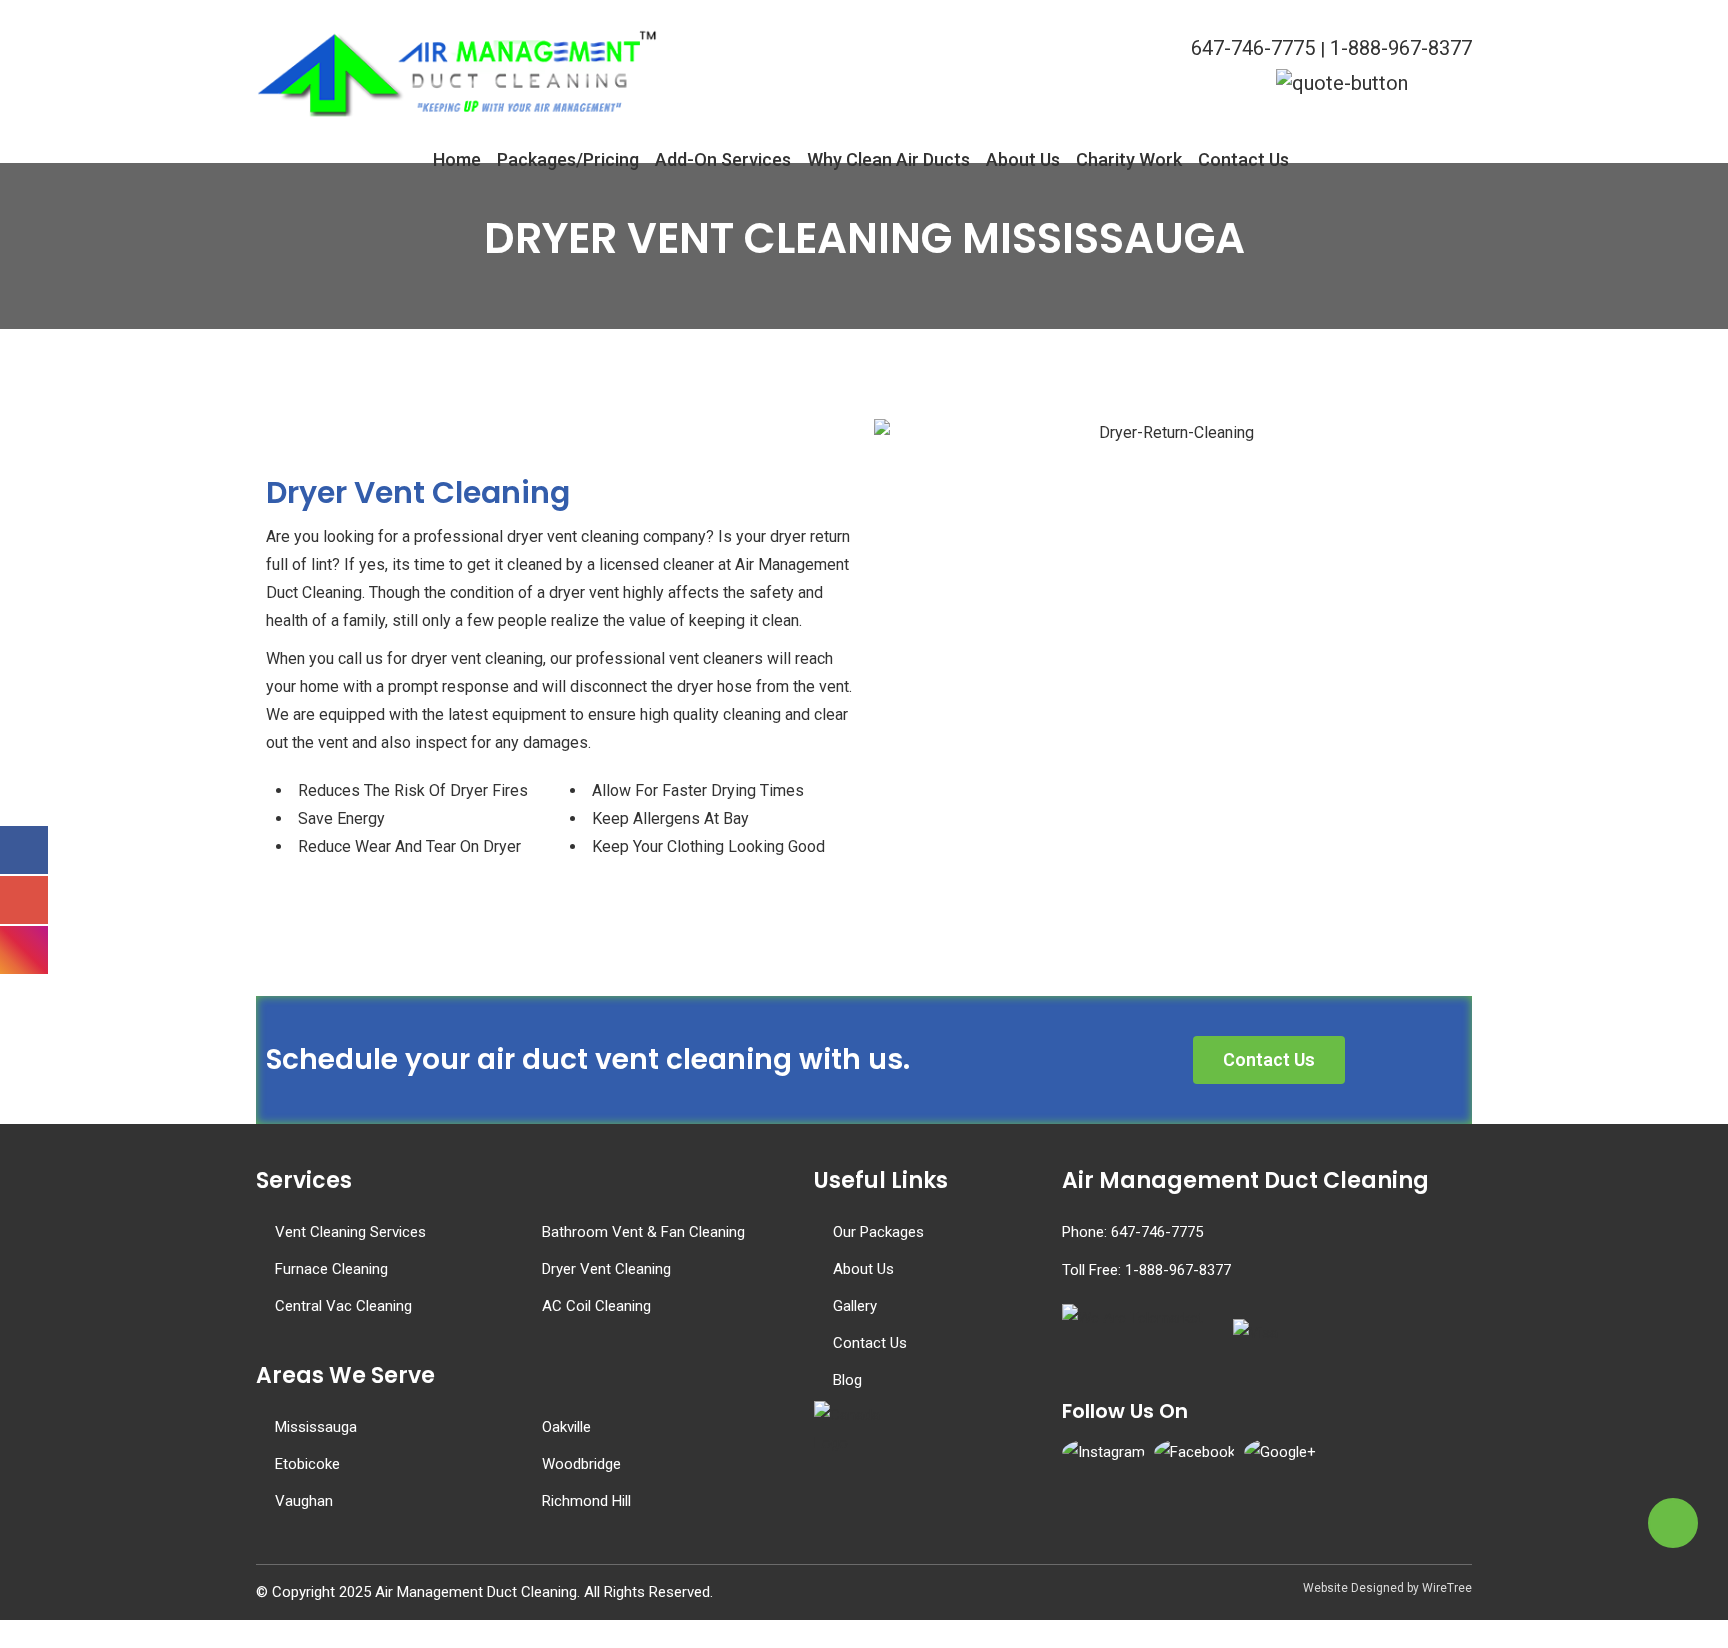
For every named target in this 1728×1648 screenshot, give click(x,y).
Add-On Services (723, 156)
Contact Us (1243, 156)
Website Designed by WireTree (1387, 1588)
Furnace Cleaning (331, 1269)
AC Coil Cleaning (596, 1306)
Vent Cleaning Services (350, 1232)
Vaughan (304, 1501)
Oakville (566, 1427)
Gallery (855, 1306)
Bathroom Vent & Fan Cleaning (643, 1232)
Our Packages (878, 1232)
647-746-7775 (1253, 47)
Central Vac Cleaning (343, 1306)
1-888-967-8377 (1401, 47)
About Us (1023, 156)
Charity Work (1129, 156)
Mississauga (316, 1427)
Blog (847, 1380)
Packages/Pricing (568, 156)
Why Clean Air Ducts (888, 156)
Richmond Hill (586, 1501)
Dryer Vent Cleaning (606, 1269)
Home (457, 156)
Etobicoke (307, 1464)
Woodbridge (581, 1464)
